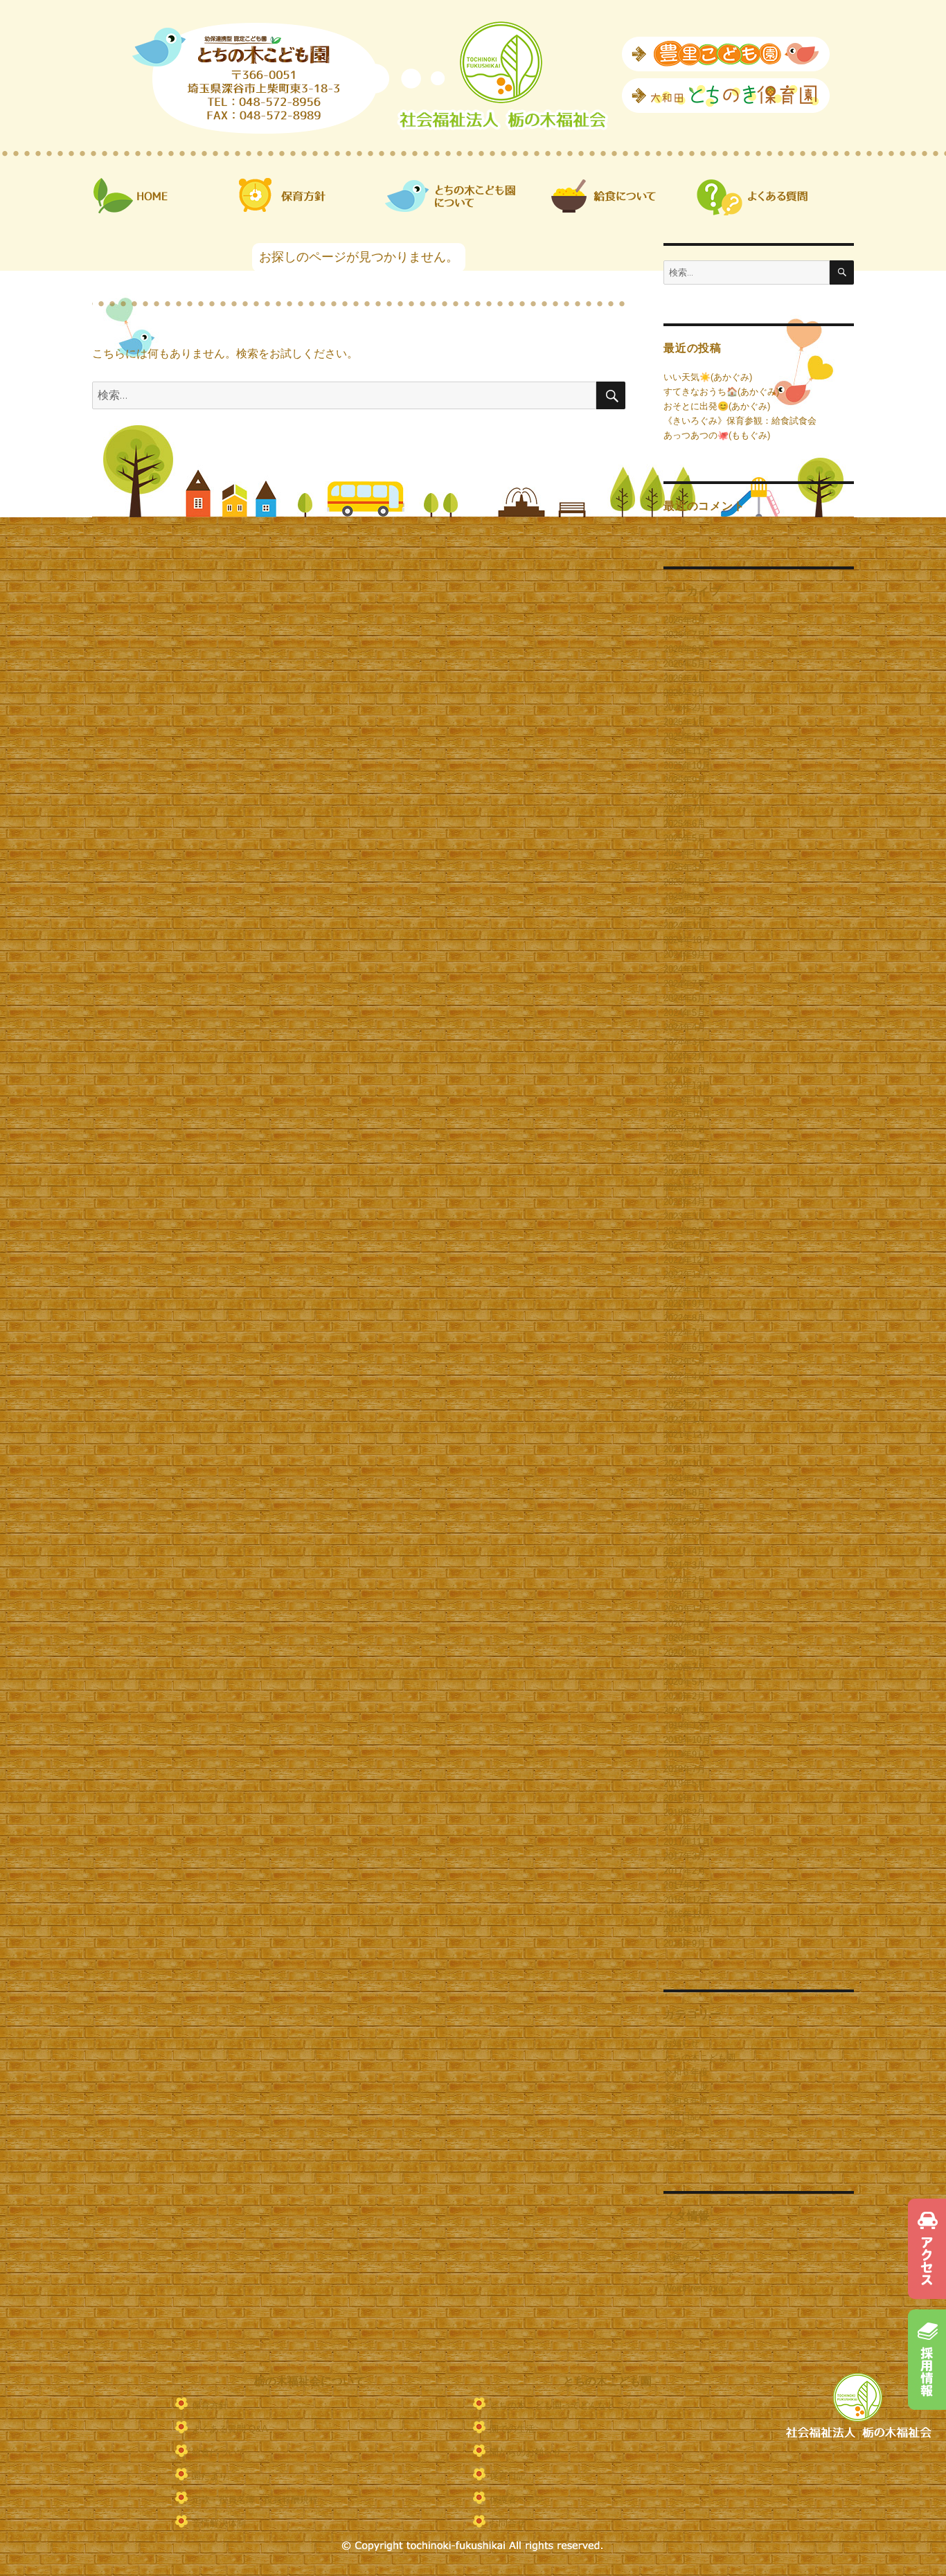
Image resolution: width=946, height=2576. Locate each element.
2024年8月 (685, 969)
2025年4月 (685, 853)
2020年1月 (685, 1711)
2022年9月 (685, 1304)
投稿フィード (690, 2259)
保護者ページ (517, 2499)
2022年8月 (685, 1318)
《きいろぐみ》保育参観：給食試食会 (740, 421)
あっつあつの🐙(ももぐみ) (717, 435)
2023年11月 (687, 1100)
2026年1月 (685, 722)
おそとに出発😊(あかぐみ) (717, 406)
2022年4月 (685, 1376)
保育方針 (210, 2405)
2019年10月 (687, 1740)
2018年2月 (685, 1813)
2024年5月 (685, 1013)
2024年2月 (685, 1056)
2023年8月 (685, 1144)
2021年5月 (685, 1536)
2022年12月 (687, 1260)
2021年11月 (687, 1449)
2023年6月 (685, 1173)
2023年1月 (685, 1245)
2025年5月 (685, 838)
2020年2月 (685, 1696)
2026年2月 (685, 707)
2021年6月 (685, 1522)
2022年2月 (685, 1405)
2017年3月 (685, 1856)
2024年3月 (685, 1042)
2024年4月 (685, 1027)
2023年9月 (685, 1129)
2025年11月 (687, 751)
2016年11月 (687, 1914)
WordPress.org (693, 2288)
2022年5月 (685, 1362)
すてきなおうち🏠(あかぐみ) (721, 392)
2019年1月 (685, 1798)
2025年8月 (685, 795)
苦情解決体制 (219, 2523)
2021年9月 (685, 1478)
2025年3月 (685, 867)
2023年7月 (685, 1158)
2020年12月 (687, 1609)
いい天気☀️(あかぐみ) (708, 377)
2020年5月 (685, 1682)
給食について (219, 2452)
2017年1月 (685, 1885)
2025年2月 (685, 882)
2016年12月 (687, 1900)
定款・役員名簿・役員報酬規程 (255, 2499)
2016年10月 (687, 1929)
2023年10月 (687, 1115)
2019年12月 (687, 1725)
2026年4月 (685, 678)
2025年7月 (685, 809)
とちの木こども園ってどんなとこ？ (562, 2405)
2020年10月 (687, 1638)
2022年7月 (685, 1333)
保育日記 (681, 2116)
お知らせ (681, 2043)
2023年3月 (685, 1216)
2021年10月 (687, 1464)
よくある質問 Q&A (230, 2429)
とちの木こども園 (699, 2058)
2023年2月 (685, 1231)
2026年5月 (685, 664)
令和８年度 (686, 2101)
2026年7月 (685, 635)
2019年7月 (685, 1769)
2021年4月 (685, 1551)
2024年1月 (685, 1071)
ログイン (681, 2245)
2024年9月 (685, 955)
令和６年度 (686, 2072)
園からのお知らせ (526, 2452)
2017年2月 (685, 1871)
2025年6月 (685, 824)
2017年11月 (687, 1842)
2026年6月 (685, 649)
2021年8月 (685, 1493)
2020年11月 (687, 1624)
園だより (681, 2130)
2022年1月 (685, 1420)
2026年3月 (685, 693)
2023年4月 (685, 1202)
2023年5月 (685, 1187)
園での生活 (512, 2429)
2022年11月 (687, 1274)
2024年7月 (685, 984)
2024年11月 (687, 925)
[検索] (842, 272)
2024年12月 (687, 911)
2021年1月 (685, 1594)
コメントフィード (699, 2274)
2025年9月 (685, 780)
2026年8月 (685, 620)
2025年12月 (687, 736)
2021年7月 (685, 1507)
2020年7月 (685, 1667)
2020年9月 (685, 1653)
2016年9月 (685, 1943)
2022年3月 (685, 1391)
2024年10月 (687, 940)
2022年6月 (685, 1347)
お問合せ (508, 2523)
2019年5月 (685, 1783)
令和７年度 (686, 2087)
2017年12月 (687, 1827)
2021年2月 (685, 1580)
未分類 (677, 2145)
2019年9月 (685, 1754)
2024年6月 (685, 998)
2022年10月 (687, 1289)
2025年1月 (685, 896)
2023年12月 (687, 1085)
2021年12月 (687, 1434)
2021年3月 (685, 1565)
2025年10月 (687, 766)
